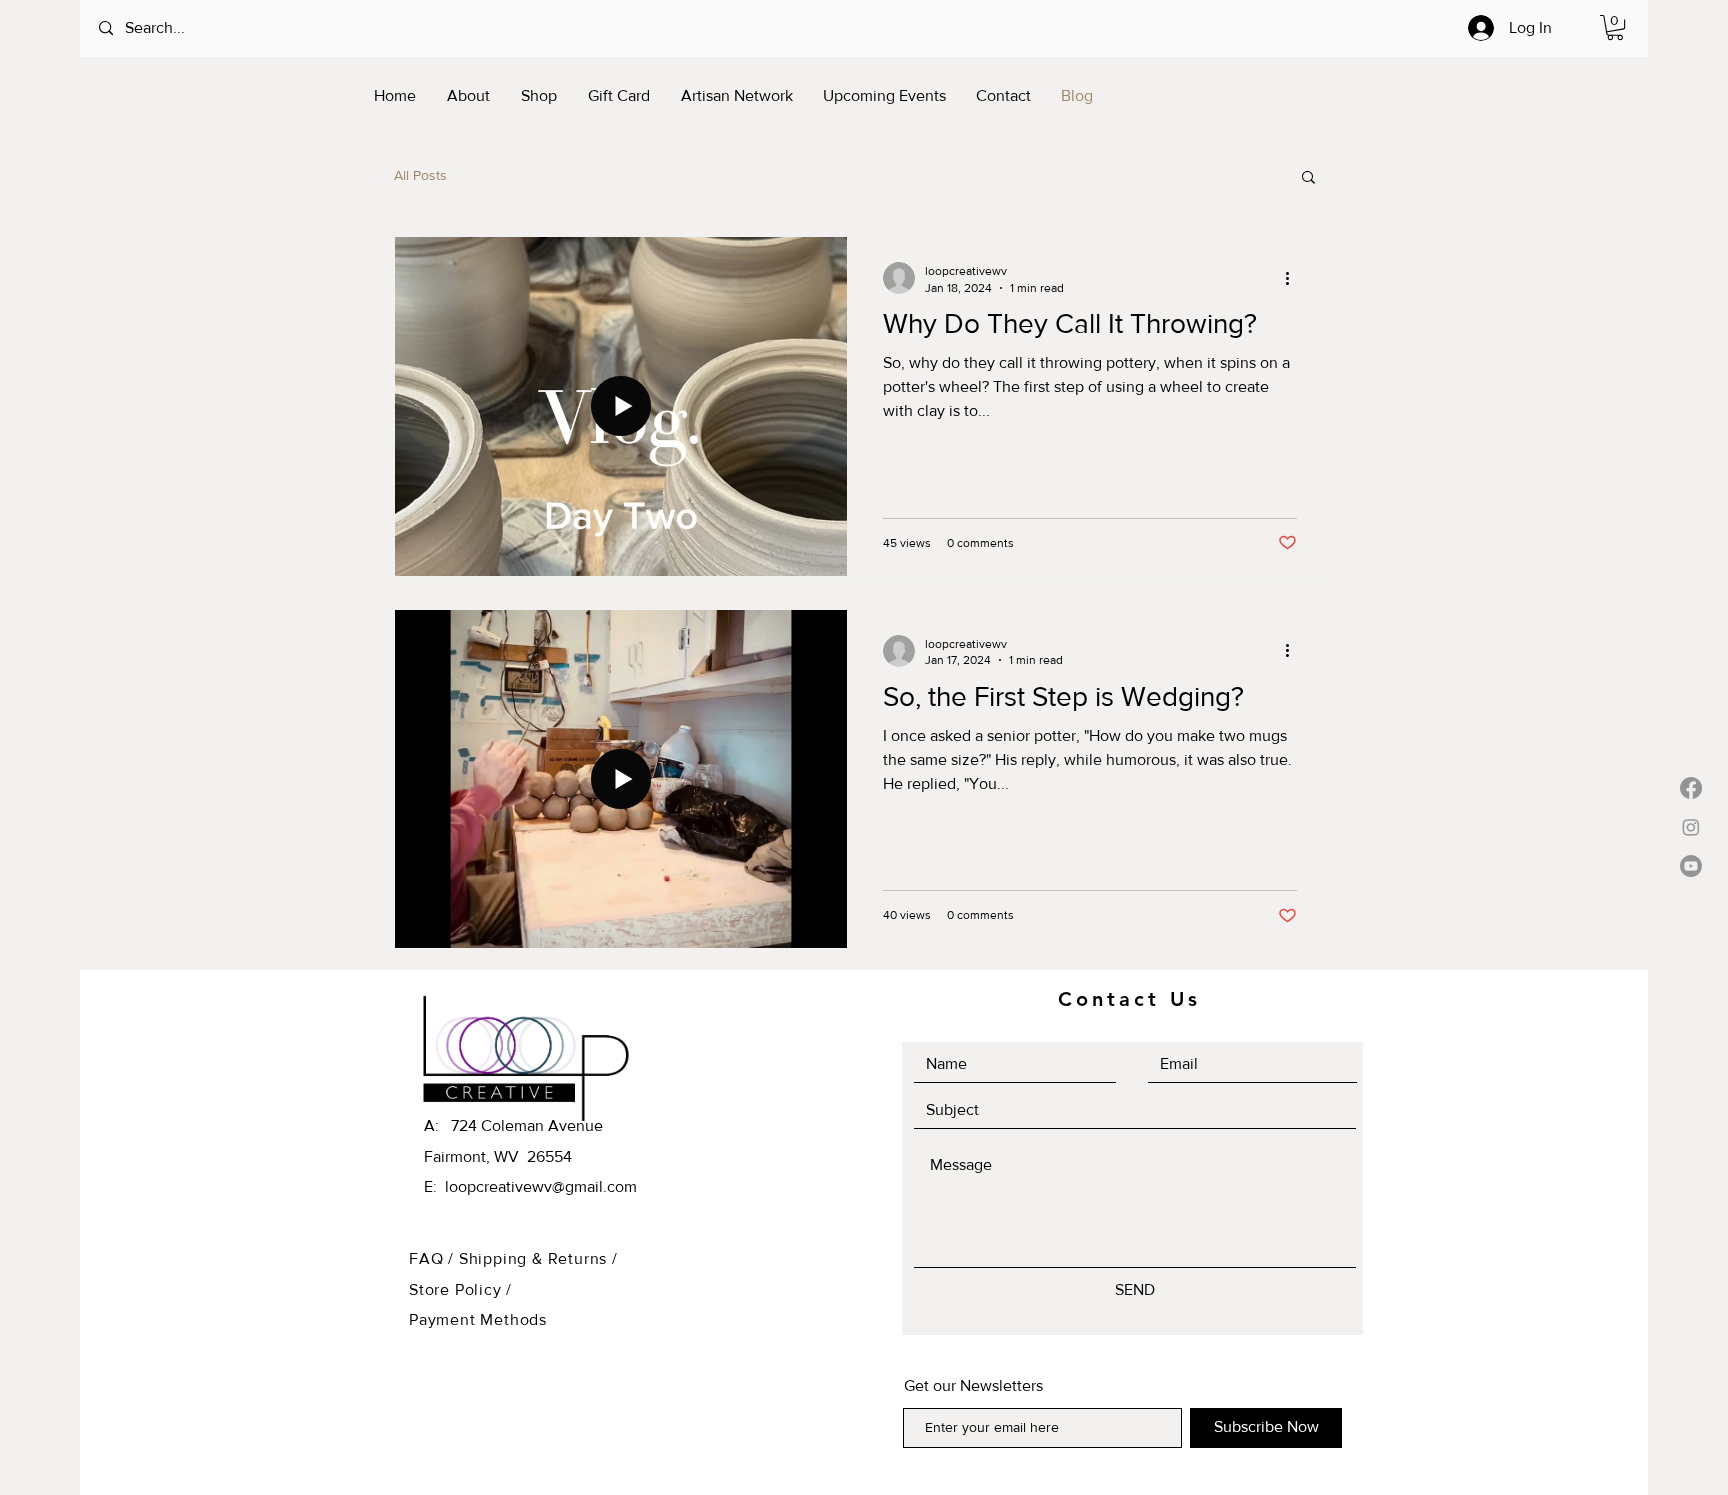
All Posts (420, 175)
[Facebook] (1691, 788)
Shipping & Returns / (538, 1258)
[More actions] (1294, 278)
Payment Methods (478, 1319)
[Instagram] (1691, 827)
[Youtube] (1691, 866)
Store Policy (457, 1289)
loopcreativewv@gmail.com (541, 1186)
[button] (1615, 27)
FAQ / (434, 1258)
